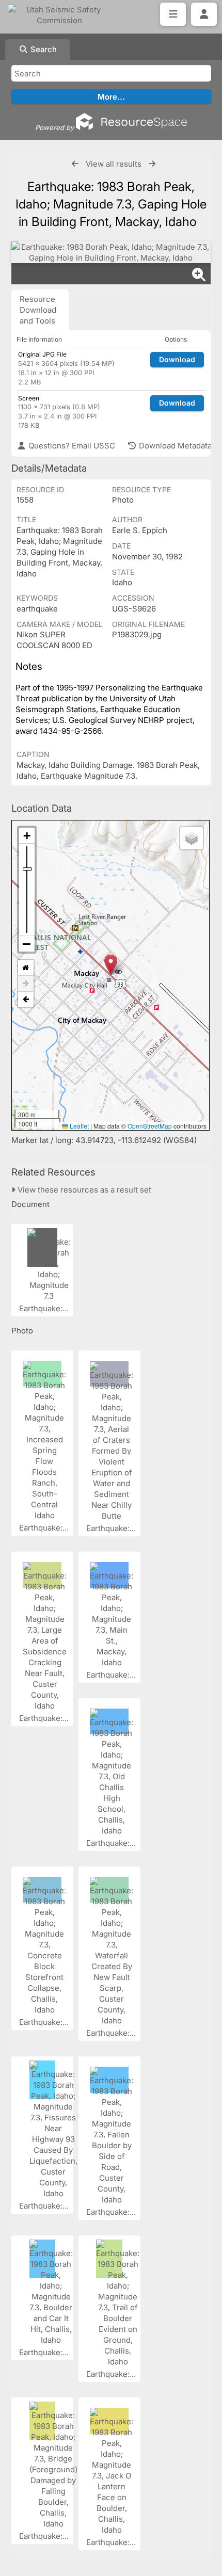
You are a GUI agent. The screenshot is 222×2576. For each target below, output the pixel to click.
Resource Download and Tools (38, 310)
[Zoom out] (27, 944)
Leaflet (78, 1126)
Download (177, 359)
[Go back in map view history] (26, 1000)
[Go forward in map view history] (26, 984)
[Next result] (152, 164)
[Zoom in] (27, 836)
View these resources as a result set (83, 1190)
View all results (114, 164)
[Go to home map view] (26, 968)
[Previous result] (75, 164)
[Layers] (192, 838)
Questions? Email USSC (71, 446)
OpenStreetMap (150, 1126)
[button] (111, 965)
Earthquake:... (45, 1308)
